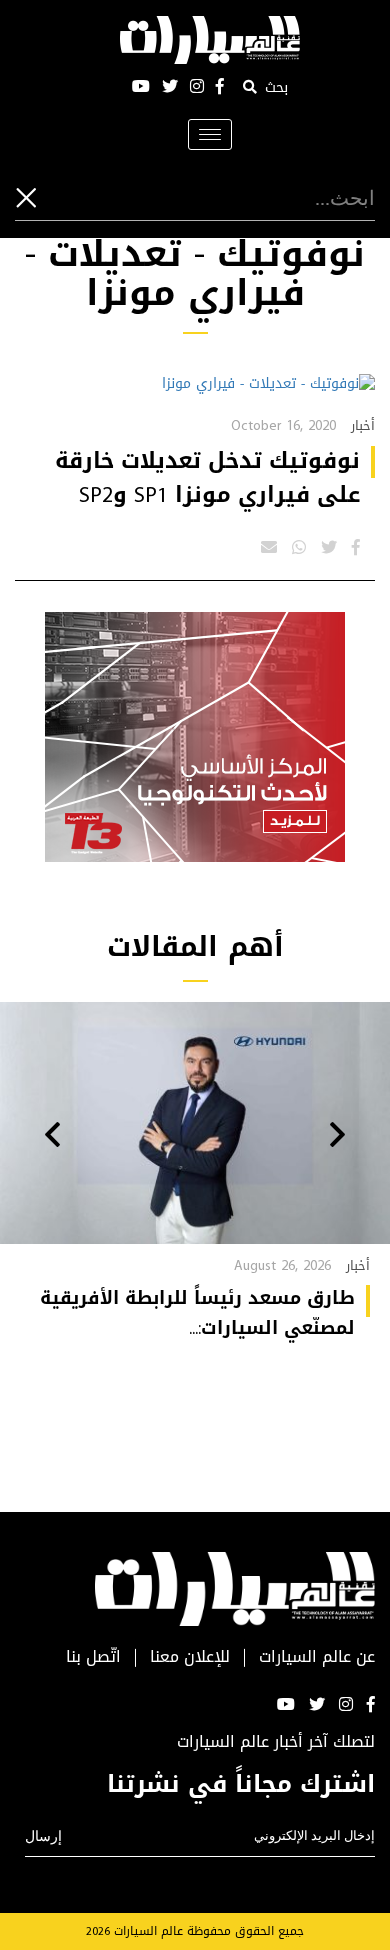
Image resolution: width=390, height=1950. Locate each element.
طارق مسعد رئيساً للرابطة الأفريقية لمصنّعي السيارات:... (197, 1313)
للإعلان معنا (190, 1657)
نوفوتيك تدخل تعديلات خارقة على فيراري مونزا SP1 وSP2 (207, 478)
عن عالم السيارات (317, 1657)
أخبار (363, 425)
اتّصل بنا (93, 1657)
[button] (337, 1137)
